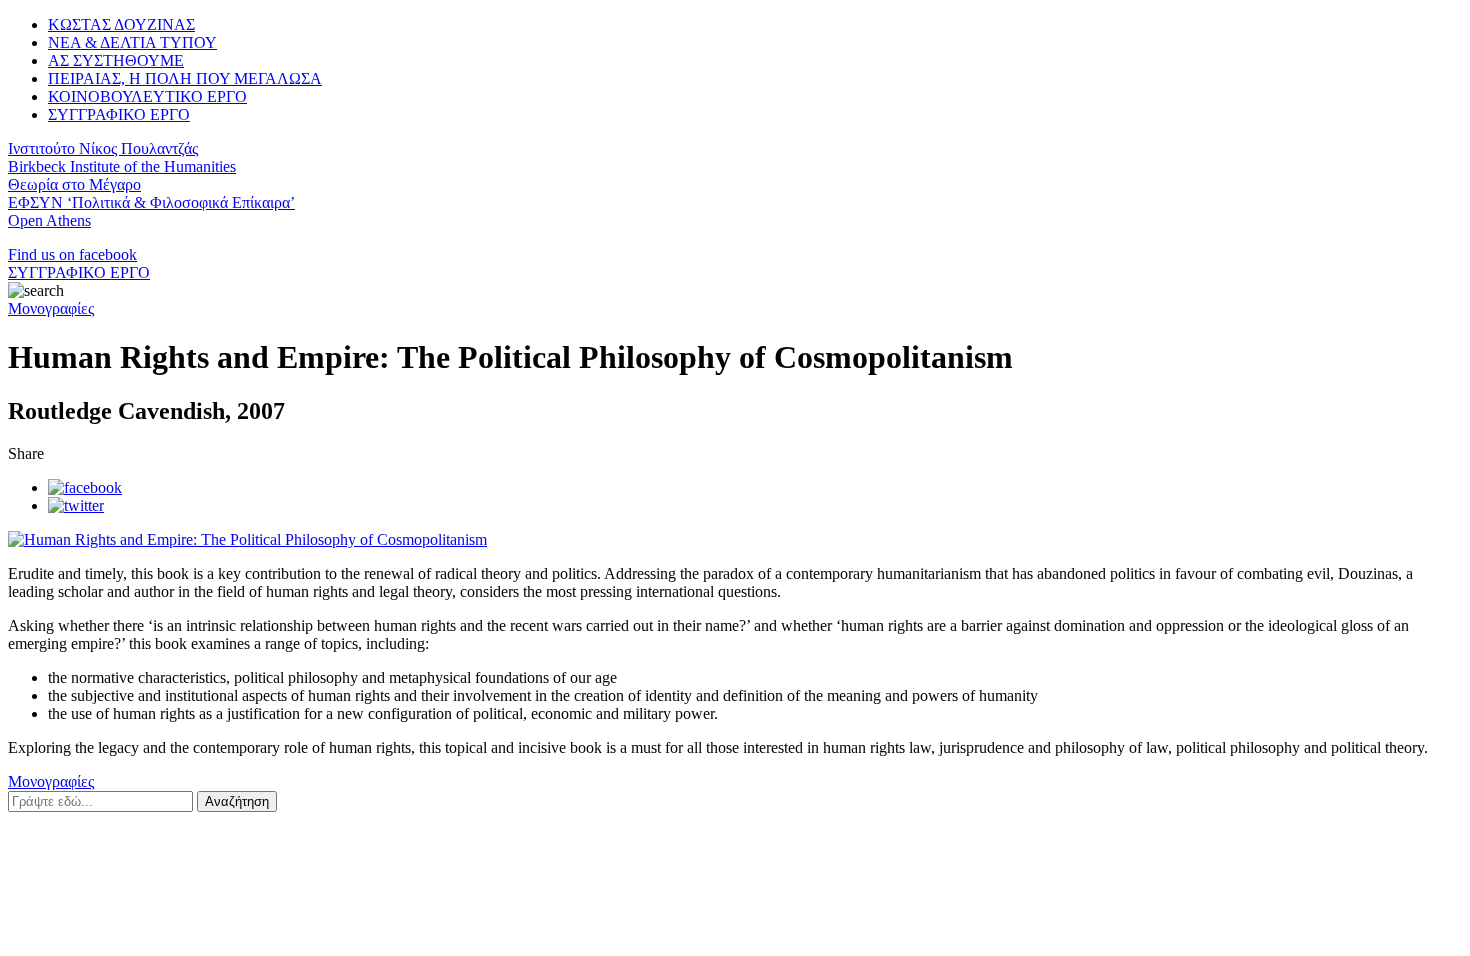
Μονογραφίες (51, 308)
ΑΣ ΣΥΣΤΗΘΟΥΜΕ (116, 60)
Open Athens (49, 220)
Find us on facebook (72, 254)
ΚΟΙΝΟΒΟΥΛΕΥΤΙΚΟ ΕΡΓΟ (147, 96)
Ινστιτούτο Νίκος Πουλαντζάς (103, 148)
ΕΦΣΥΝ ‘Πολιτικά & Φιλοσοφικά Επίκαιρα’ (151, 202)
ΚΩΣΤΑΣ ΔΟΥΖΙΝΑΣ (121, 24)
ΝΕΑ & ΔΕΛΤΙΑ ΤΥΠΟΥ (132, 42)
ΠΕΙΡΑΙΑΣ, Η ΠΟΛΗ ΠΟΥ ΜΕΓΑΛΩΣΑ (185, 78)
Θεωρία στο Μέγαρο (74, 184)
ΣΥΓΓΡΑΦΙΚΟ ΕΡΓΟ (119, 114)
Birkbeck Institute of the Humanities (122, 166)
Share (26, 453)
